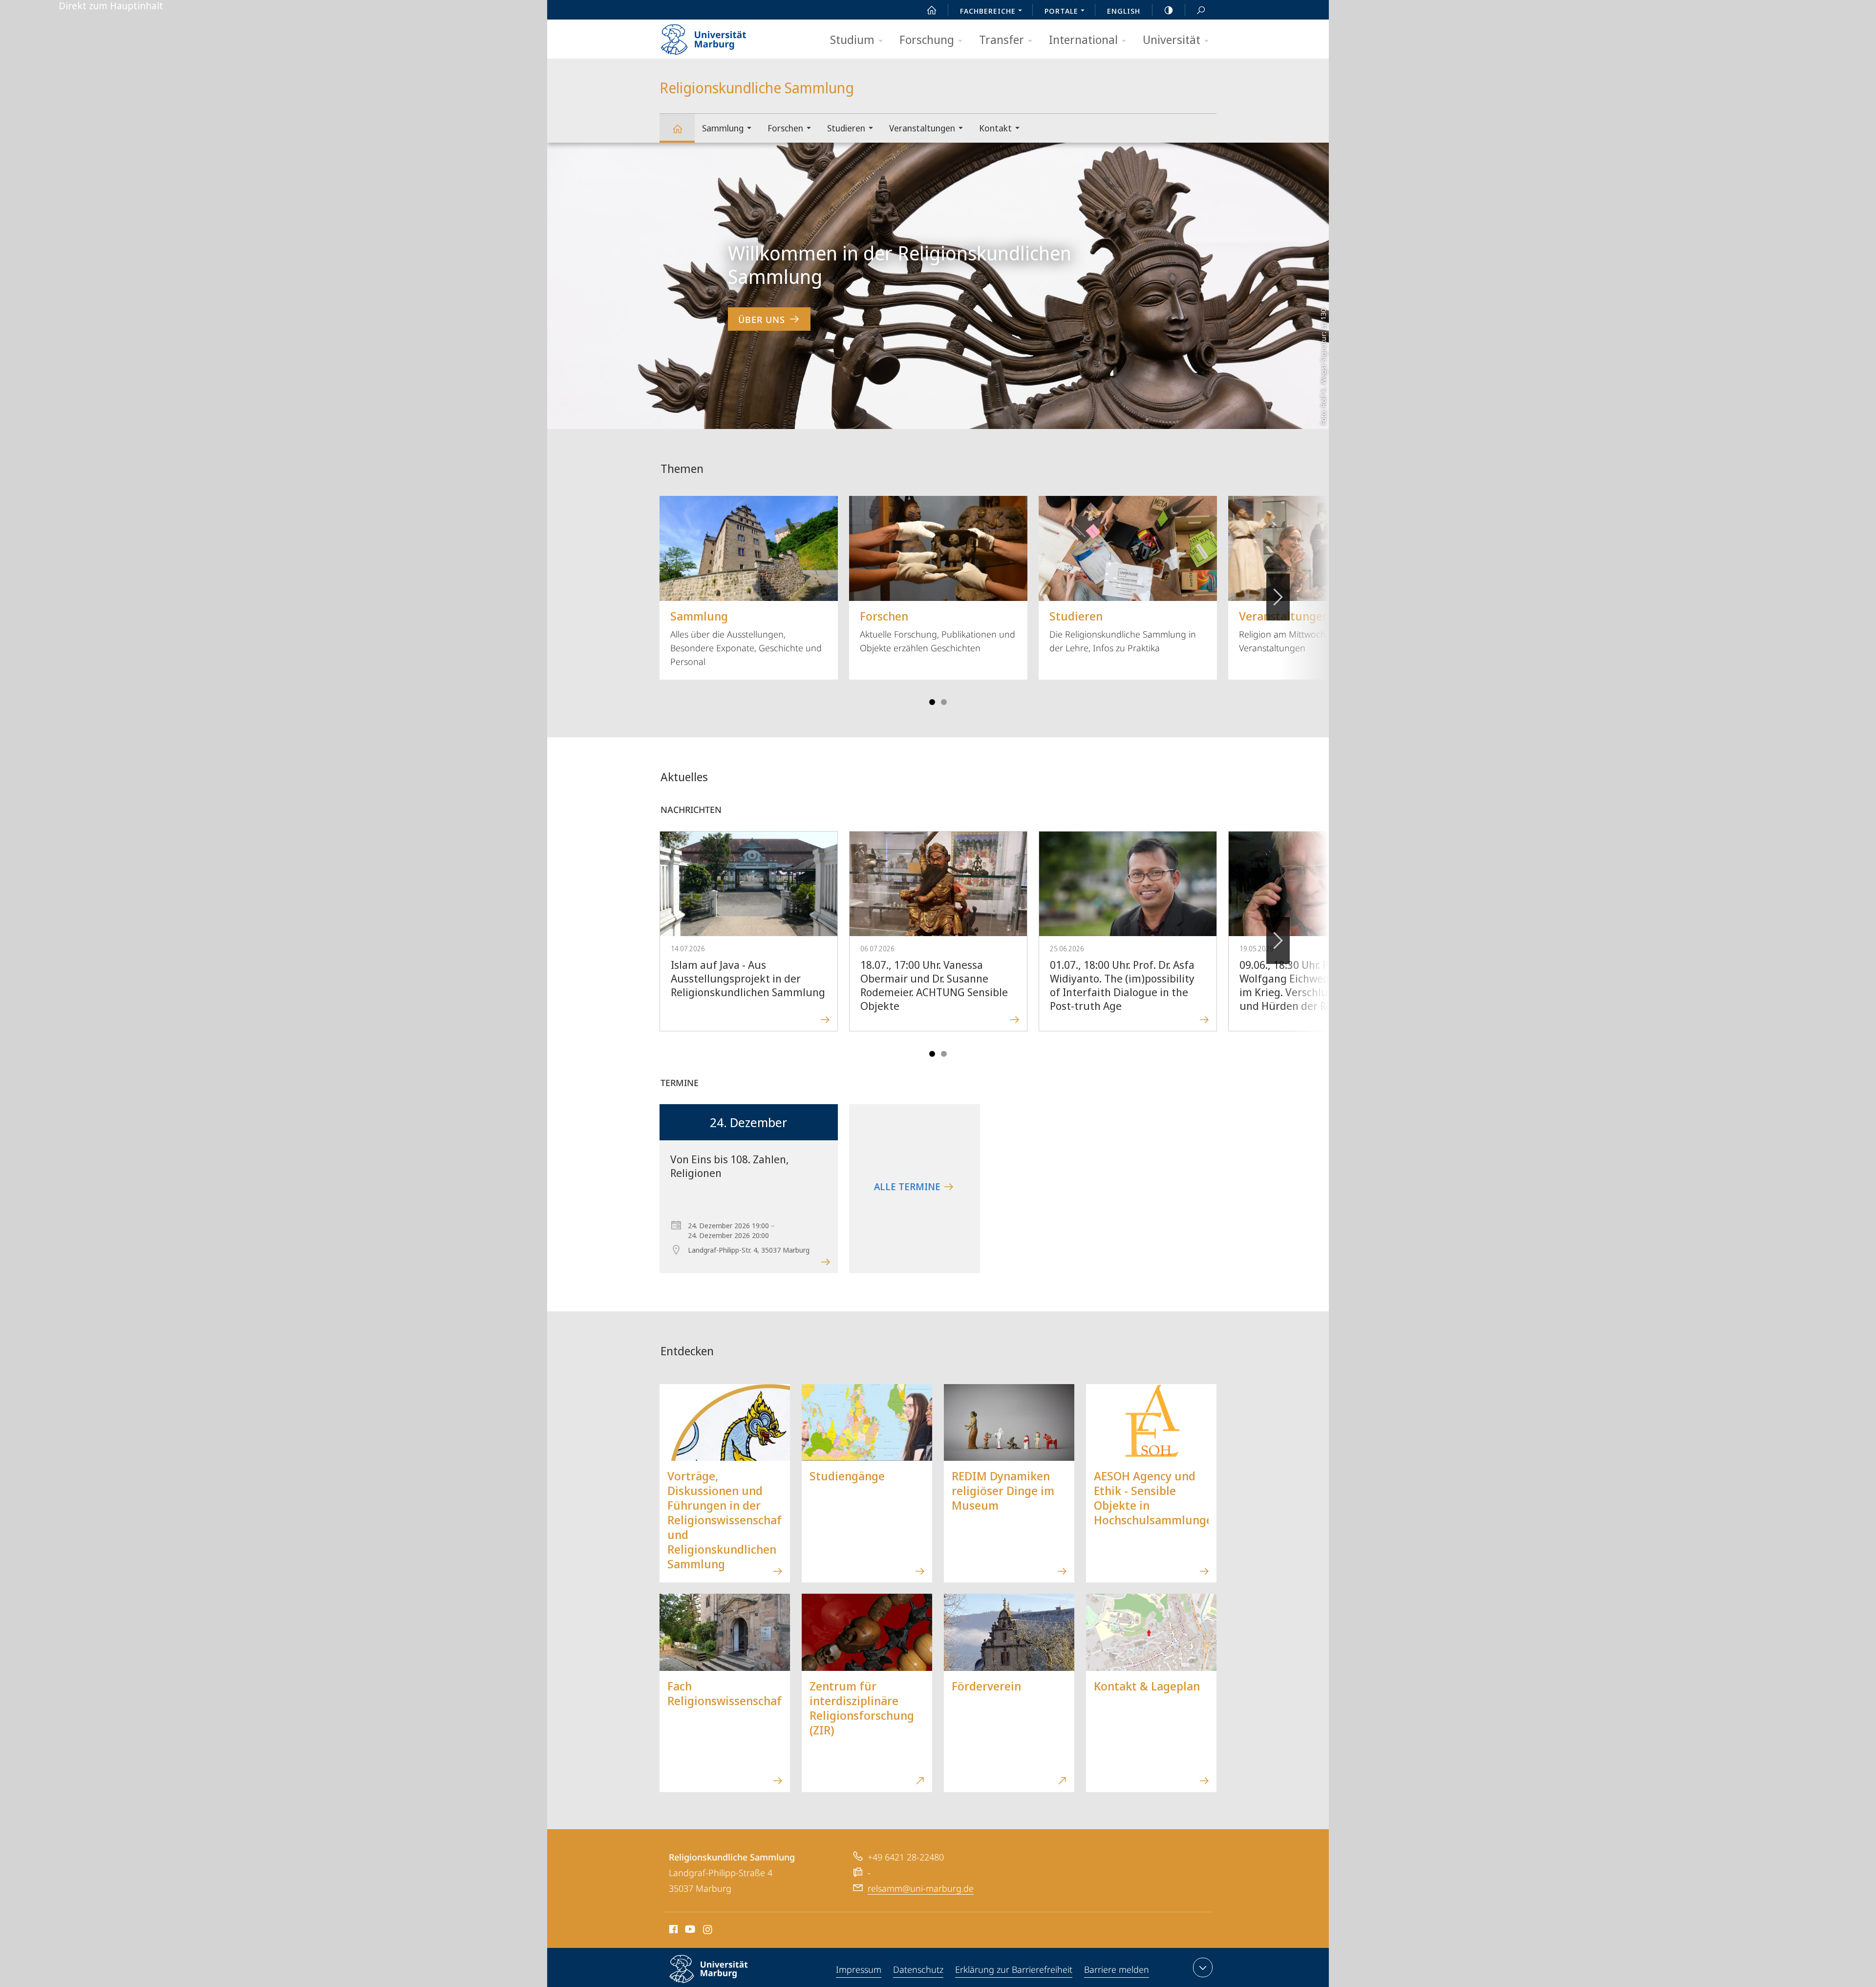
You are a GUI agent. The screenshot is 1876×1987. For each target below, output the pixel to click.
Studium (852, 39)
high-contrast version (1169, 10)
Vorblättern (1278, 597)
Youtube (689, 1931)
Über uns (762, 320)
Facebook (672, 1931)
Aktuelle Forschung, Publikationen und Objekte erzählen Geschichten (938, 631)
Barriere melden (1117, 1969)
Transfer (1002, 39)
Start (932, 10)
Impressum (859, 1969)
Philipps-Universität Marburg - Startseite (721, 36)
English (1124, 11)
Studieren (846, 128)
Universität (1172, 39)
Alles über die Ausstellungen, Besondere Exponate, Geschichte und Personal (746, 638)
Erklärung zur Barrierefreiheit (1014, 1969)
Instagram (708, 1931)
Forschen (785, 128)
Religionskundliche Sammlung (677, 128)
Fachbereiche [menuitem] (988, 11)
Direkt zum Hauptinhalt (111, 6)
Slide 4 (944, 702)
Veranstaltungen (922, 128)
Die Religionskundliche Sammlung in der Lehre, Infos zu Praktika (1123, 631)
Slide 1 (932, 702)
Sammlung (723, 128)
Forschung (927, 39)
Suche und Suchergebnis (1201, 10)
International (1083, 39)
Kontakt (995, 128)
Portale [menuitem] (1061, 11)
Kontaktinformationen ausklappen (1203, 1967)
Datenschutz (918, 1969)
